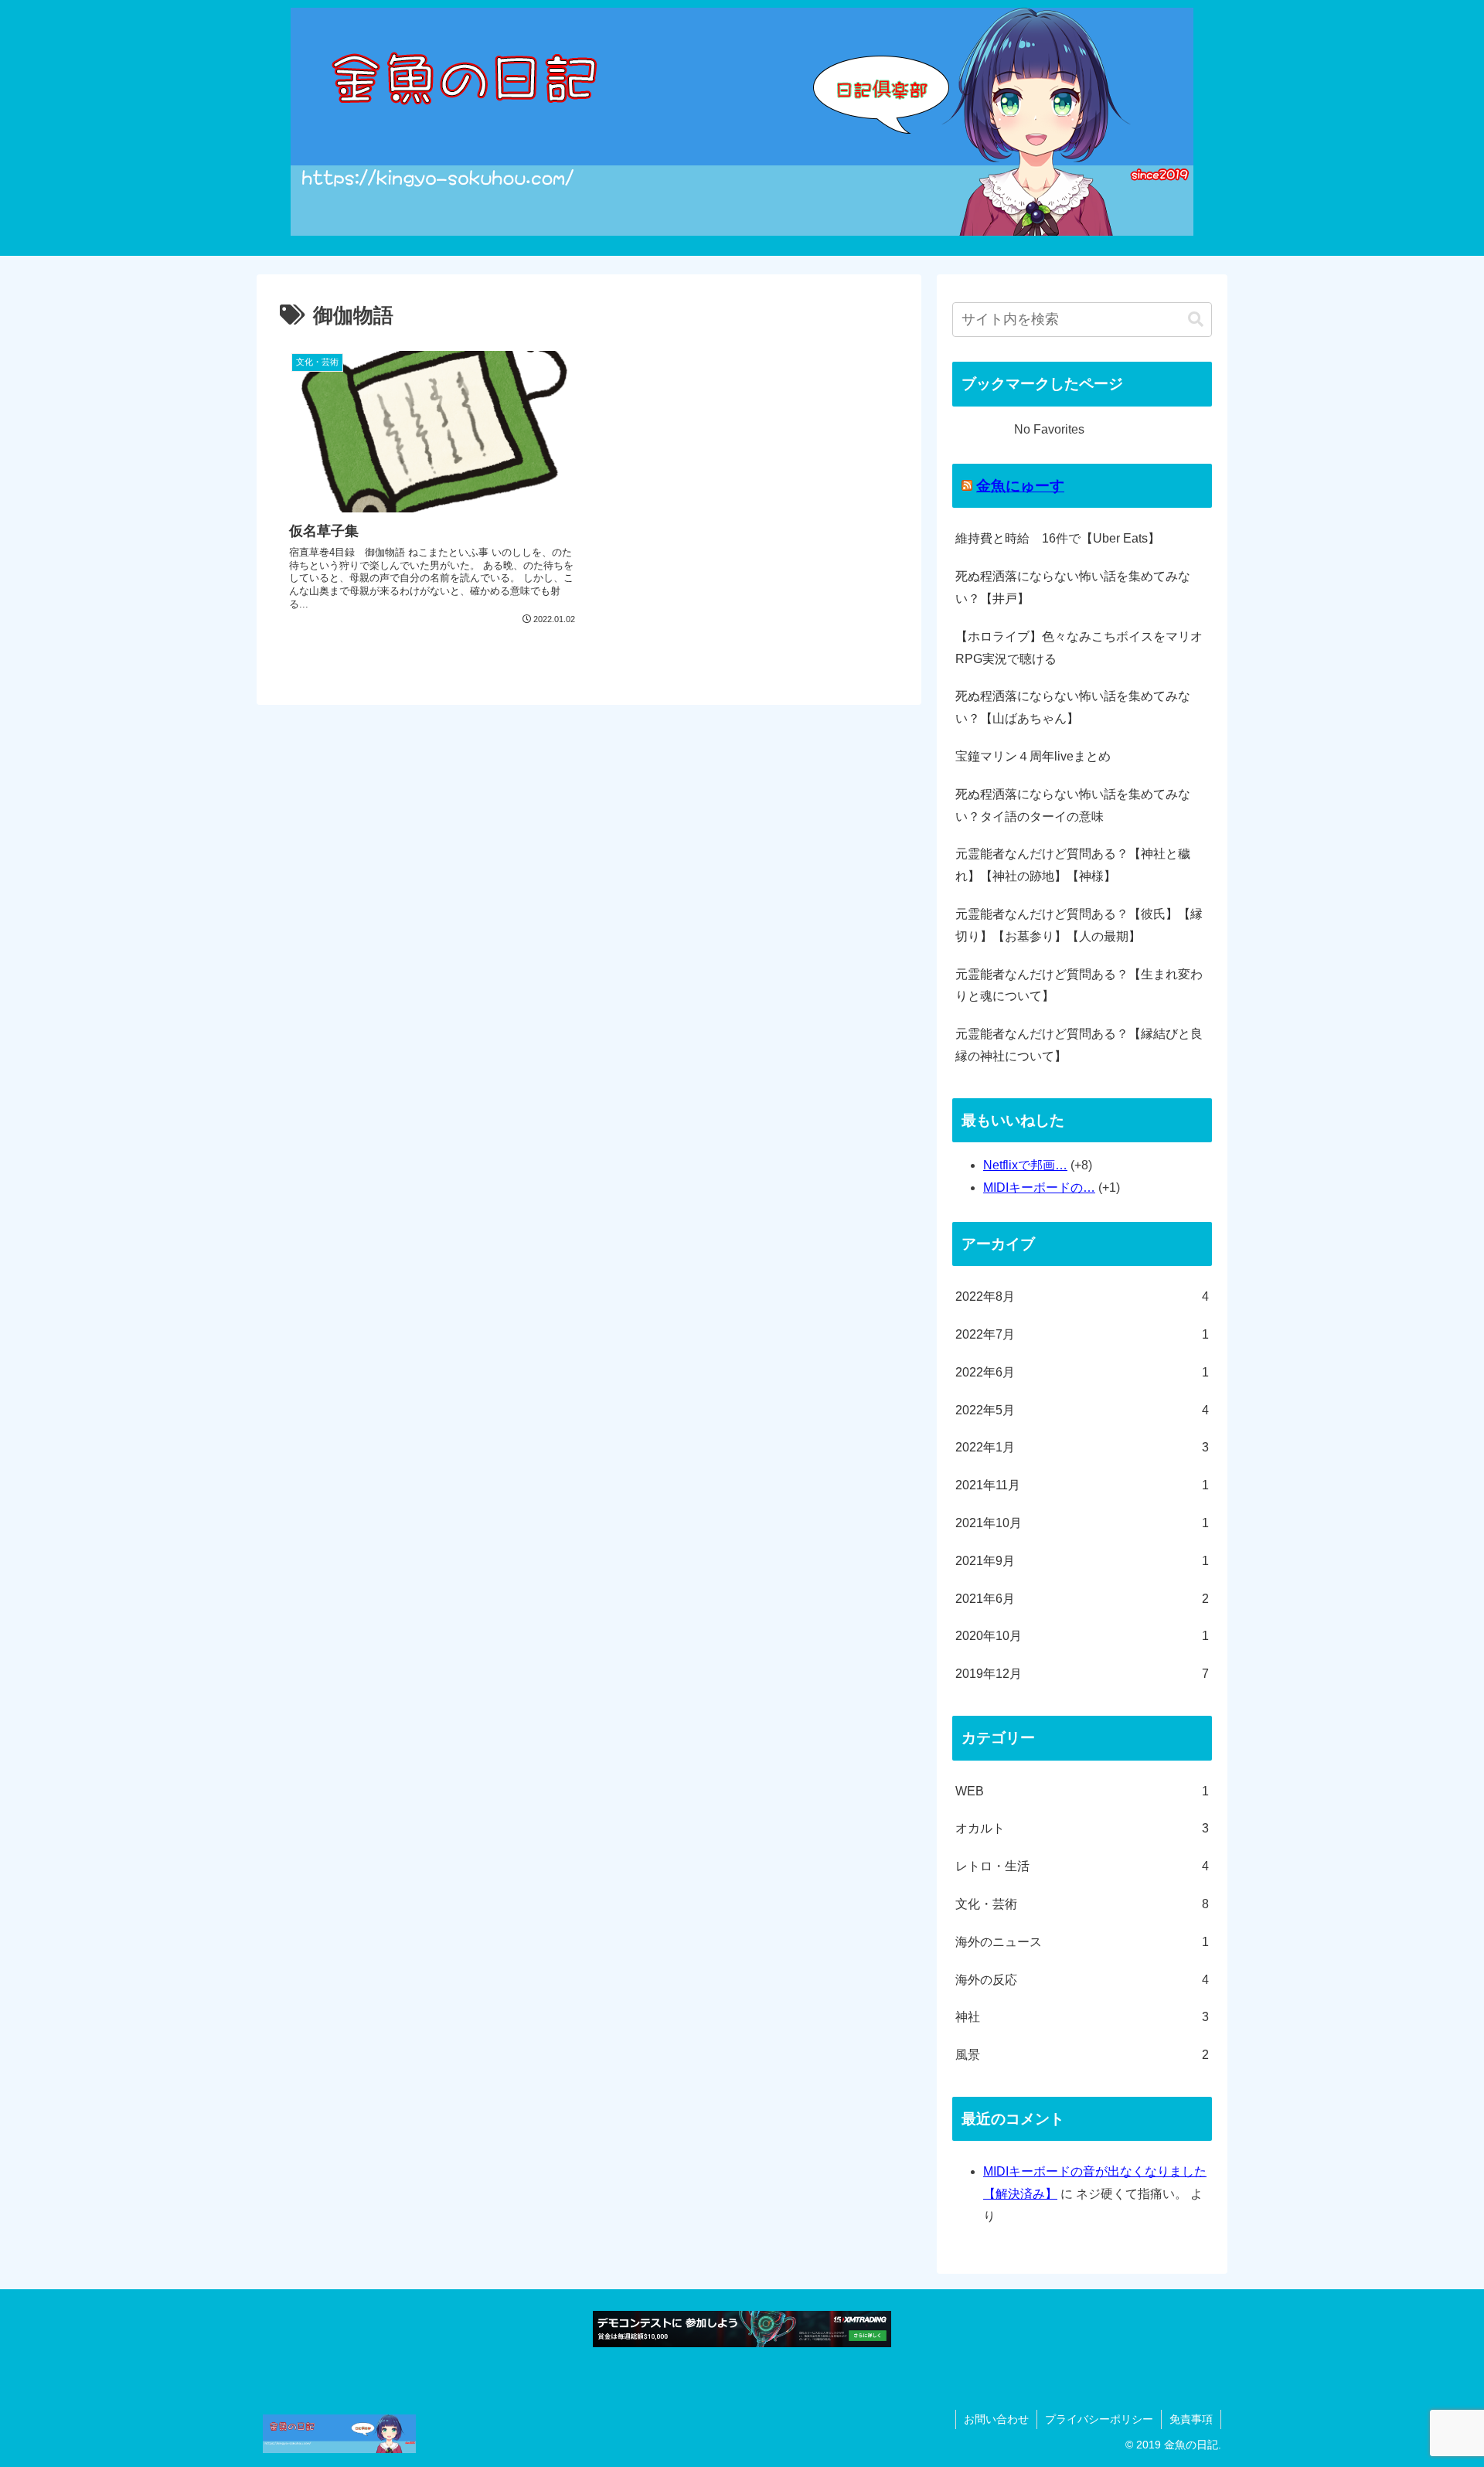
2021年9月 (1082, 1561)
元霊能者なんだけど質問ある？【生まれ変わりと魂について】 (1079, 985)
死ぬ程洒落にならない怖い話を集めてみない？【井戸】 (1073, 587)
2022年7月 (1082, 1334)
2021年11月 (1082, 1485)
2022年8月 (1082, 1296)
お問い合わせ (996, 2419)
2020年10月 (1082, 1636)
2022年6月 (1082, 1372)
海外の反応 (1082, 1980)
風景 (1082, 2055)
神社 (1082, 2017)
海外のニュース (1082, 1942)
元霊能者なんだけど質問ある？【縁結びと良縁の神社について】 (1079, 1045)
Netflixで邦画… (1025, 1165)
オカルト (1082, 1828)
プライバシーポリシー (1099, 2419)
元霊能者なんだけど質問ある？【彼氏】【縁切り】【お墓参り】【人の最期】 (1079, 925)
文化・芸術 (1082, 1904)
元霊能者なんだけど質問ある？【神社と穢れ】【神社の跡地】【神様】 (1073, 865)
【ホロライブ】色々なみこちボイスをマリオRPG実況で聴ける (1079, 648)
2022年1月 (1082, 1447)
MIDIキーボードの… (1039, 1188)
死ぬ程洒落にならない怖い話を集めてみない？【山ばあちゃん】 (1073, 707)
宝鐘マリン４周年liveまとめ (1033, 756)
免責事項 (1191, 2419)
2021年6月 (1082, 1599)
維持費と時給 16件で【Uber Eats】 (1058, 538)
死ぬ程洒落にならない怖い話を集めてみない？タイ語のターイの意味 (1073, 805)
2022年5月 (1082, 1410)
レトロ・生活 (1082, 1866)
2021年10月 (1082, 1523)
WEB (1082, 1791)
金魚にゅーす (1020, 486)
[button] (1196, 320)
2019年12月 (1082, 1674)
